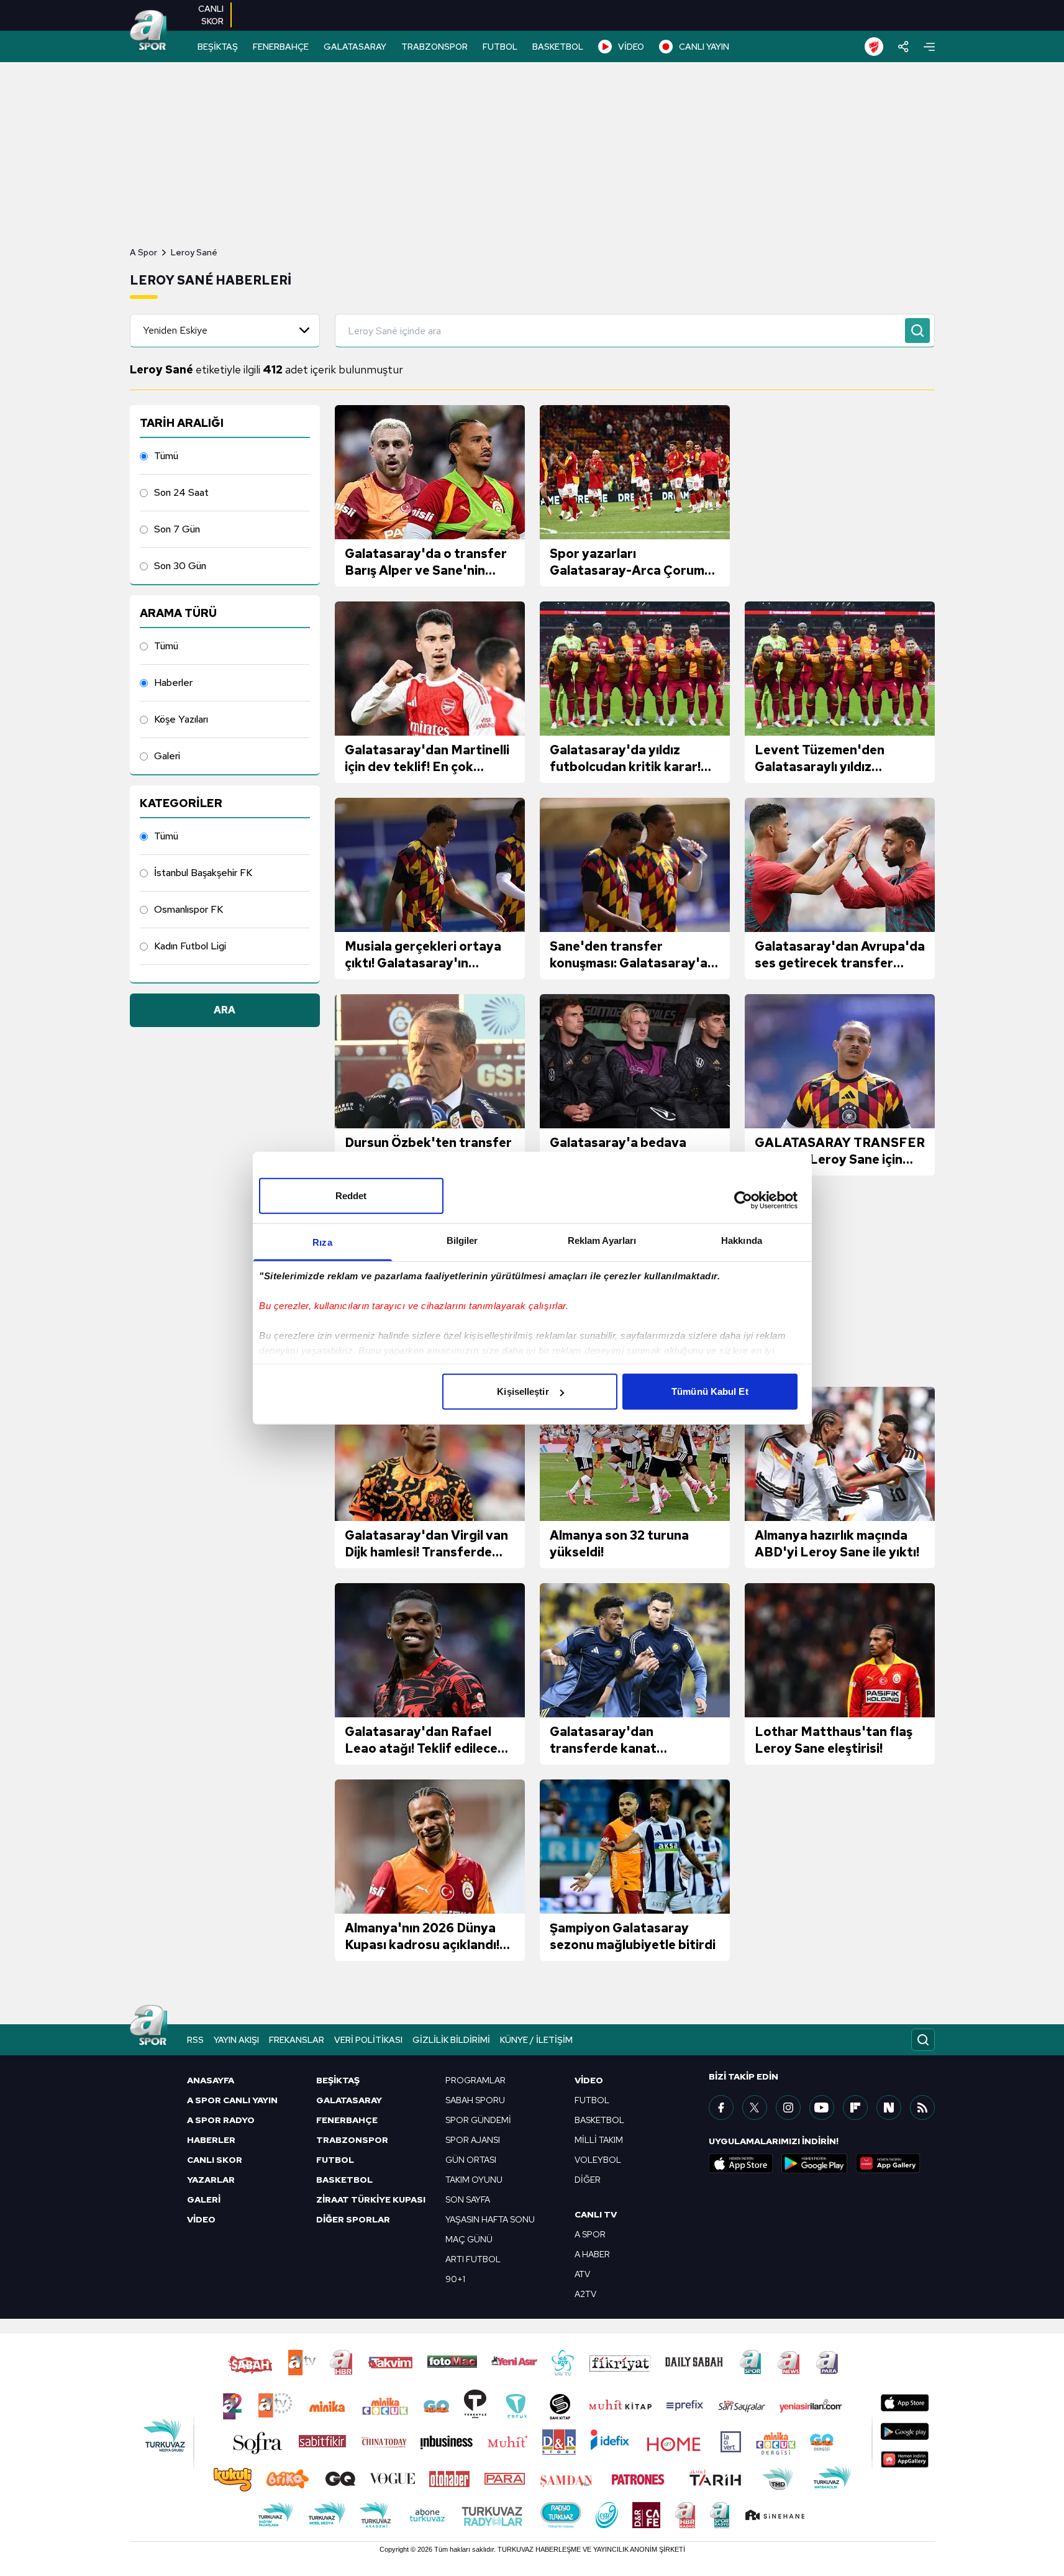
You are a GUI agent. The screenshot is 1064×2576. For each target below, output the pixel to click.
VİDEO (631, 47)
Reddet (351, 1196)
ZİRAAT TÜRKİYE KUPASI (371, 2199)
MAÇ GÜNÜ (469, 2239)
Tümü (166, 456)
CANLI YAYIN (704, 47)
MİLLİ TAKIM (599, 2140)
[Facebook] (721, 2108)
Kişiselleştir (523, 1391)
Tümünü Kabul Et (710, 1391)
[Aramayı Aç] (923, 2040)
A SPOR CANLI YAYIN (232, 2100)
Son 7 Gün (177, 529)
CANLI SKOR (215, 2160)
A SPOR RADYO (221, 2120)
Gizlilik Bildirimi (451, 2040)
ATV (582, 2274)
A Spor (143, 252)
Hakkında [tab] (742, 1240)
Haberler (173, 683)
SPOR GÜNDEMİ (478, 2120)
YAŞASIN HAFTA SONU (490, 2219)
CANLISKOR (211, 15)
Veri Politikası (368, 2040)
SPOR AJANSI (473, 2140)
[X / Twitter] (755, 2108)
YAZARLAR (211, 2180)
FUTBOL (500, 47)
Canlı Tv (596, 2214)
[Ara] (917, 331)
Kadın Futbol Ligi (190, 946)
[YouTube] (822, 2108)
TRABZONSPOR (434, 47)
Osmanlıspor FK (189, 909)
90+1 (455, 2279)
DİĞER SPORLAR (353, 2219)
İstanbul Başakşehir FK (203, 873)
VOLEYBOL (598, 2160)
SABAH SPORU (475, 2100)
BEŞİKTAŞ (218, 47)
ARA (225, 1010)
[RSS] (922, 2108)
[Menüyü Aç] (929, 47)
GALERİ (204, 2199)
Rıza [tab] (322, 1242)
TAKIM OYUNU (474, 2180)
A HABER (592, 2254)
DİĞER (588, 2180)
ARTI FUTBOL (473, 2259)
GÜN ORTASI (471, 2160)
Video (589, 2080)
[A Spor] (148, 31)
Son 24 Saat (181, 492)
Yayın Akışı (236, 2040)
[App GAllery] (888, 2163)
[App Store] (741, 2163)
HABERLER (211, 2140)
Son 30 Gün (180, 566)
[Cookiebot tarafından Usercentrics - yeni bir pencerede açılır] (743, 1200)
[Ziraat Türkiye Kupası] (874, 47)
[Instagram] (788, 2108)
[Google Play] (814, 2163)
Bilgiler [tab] (462, 1240)
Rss (195, 2040)
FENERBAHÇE (281, 47)
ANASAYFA (211, 2080)
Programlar (475, 2080)
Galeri (167, 756)
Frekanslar (297, 2040)
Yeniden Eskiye (175, 330)
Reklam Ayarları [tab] (602, 1240)
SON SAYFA (468, 2199)
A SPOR (590, 2234)
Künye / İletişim (536, 2040)
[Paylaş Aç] (903, 47)
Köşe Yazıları (181, 719)
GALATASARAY (355, 47)
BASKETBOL (558, 47)
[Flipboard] (855, 2108)
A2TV (585, 2294)
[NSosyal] (889, 2108)
